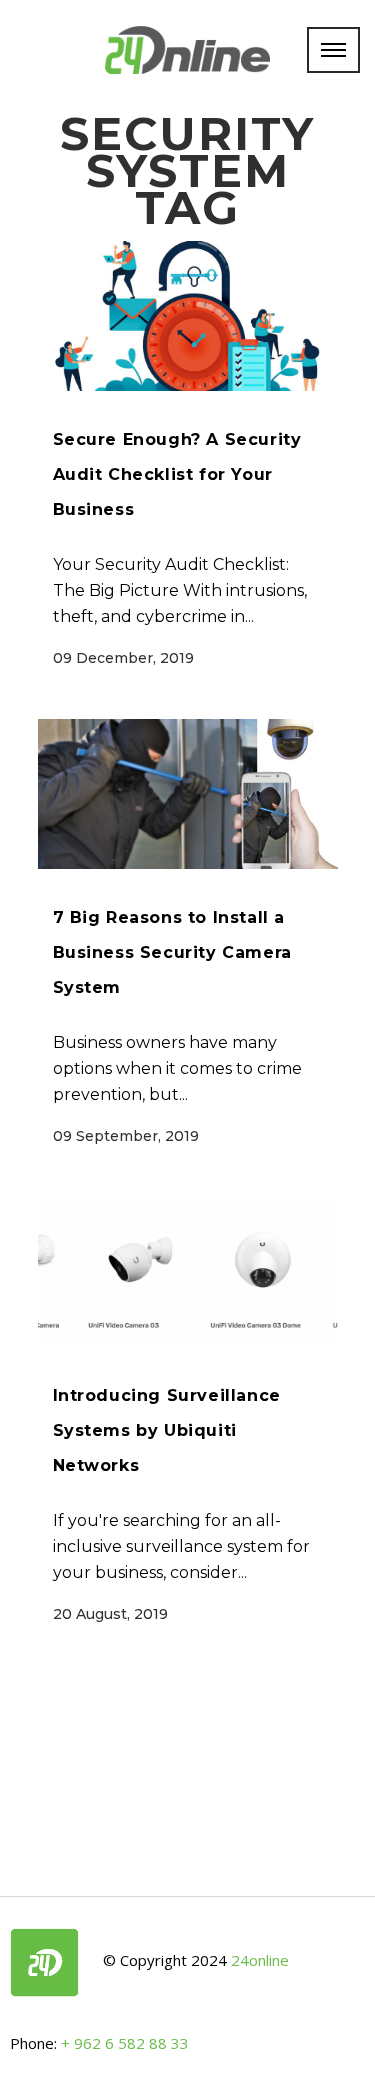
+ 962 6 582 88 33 (125, 2043)
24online (260, 1961)
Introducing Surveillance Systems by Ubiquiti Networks (167, 1430)
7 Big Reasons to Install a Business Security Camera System (172, 952)
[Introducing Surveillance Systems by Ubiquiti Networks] (188, 1272)
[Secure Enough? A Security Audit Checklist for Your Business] (188, 316)
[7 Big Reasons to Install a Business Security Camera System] (188, 794)
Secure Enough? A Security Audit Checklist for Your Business (177, 474)
